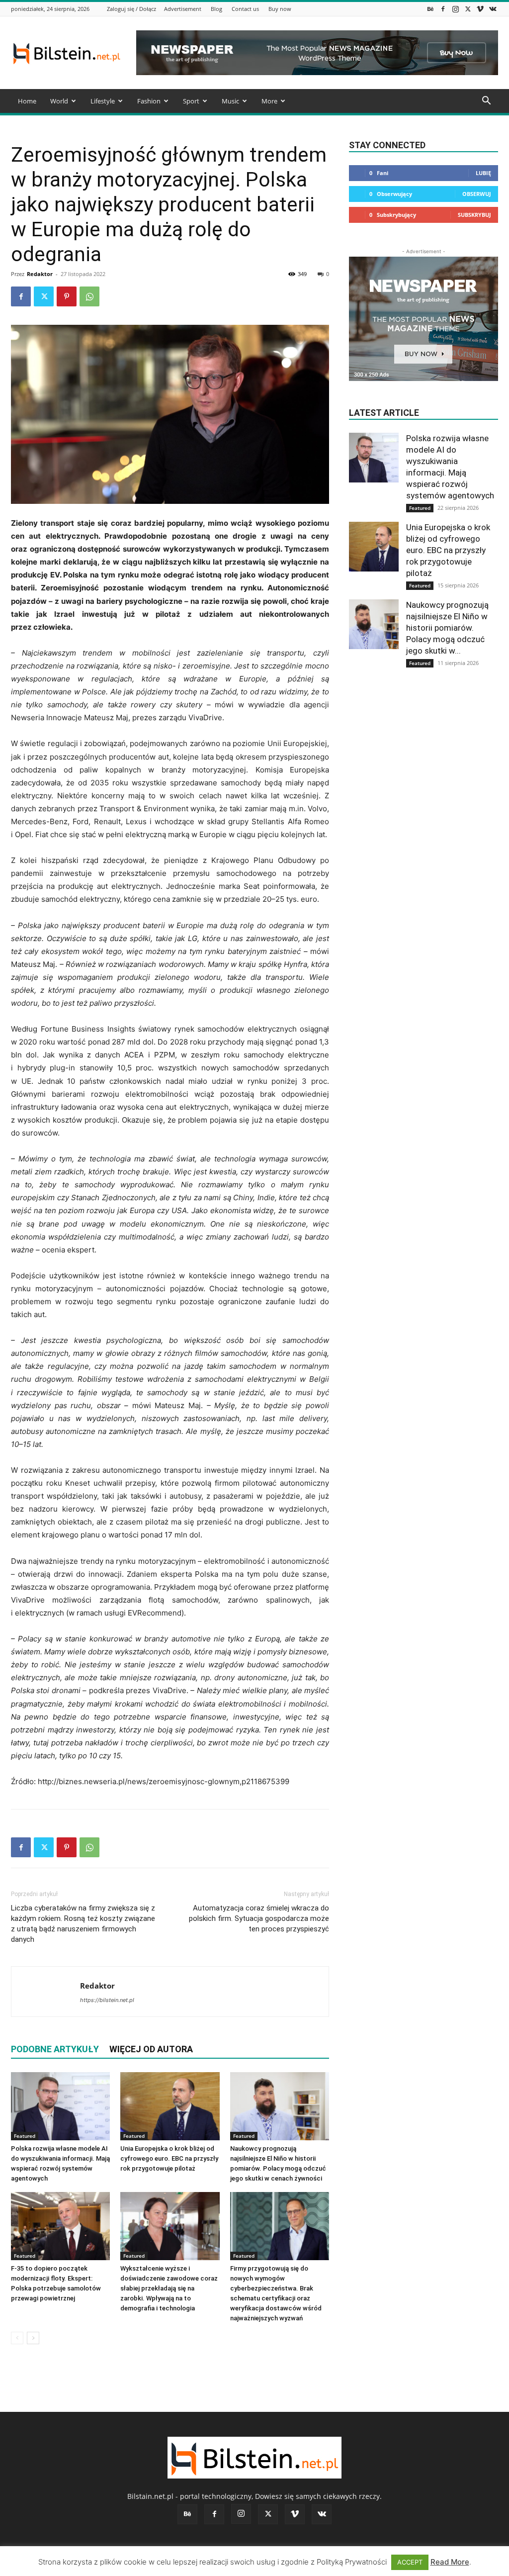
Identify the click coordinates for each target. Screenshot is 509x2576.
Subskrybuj (474, 215)
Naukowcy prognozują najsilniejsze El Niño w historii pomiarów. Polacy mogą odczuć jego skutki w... (447, 628)
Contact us (245, 9)
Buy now (280, 9)
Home (27, 101)
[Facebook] (443, 9)
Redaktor (40, 274)
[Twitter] (468, 9)
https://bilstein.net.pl (107, 2000)
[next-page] (33, 2338)
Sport (191, 101)
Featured (25, 2136)
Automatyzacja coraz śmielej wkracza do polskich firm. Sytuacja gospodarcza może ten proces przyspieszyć (259, 1918)
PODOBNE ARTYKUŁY (55, 2049)
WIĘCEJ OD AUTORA (151, 2049)
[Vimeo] (480, 9)
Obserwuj (477, 194)
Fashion (149, 101)
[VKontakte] (493, 9)
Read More (450, 2562)
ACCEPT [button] (410, 2562)
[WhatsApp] (89, 296)
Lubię (483, 173)
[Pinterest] (67, 296)
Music (230, 101)
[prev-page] (17, 2338)
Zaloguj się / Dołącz (131, 9)
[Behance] (430, 9)
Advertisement (183, 9)
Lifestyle (103, 101)
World (59, 101)
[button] (486, 102)
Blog (216, 9)
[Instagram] (455, 9)
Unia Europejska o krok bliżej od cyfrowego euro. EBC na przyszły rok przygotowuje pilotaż (169, 2158)
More (269, 101)
